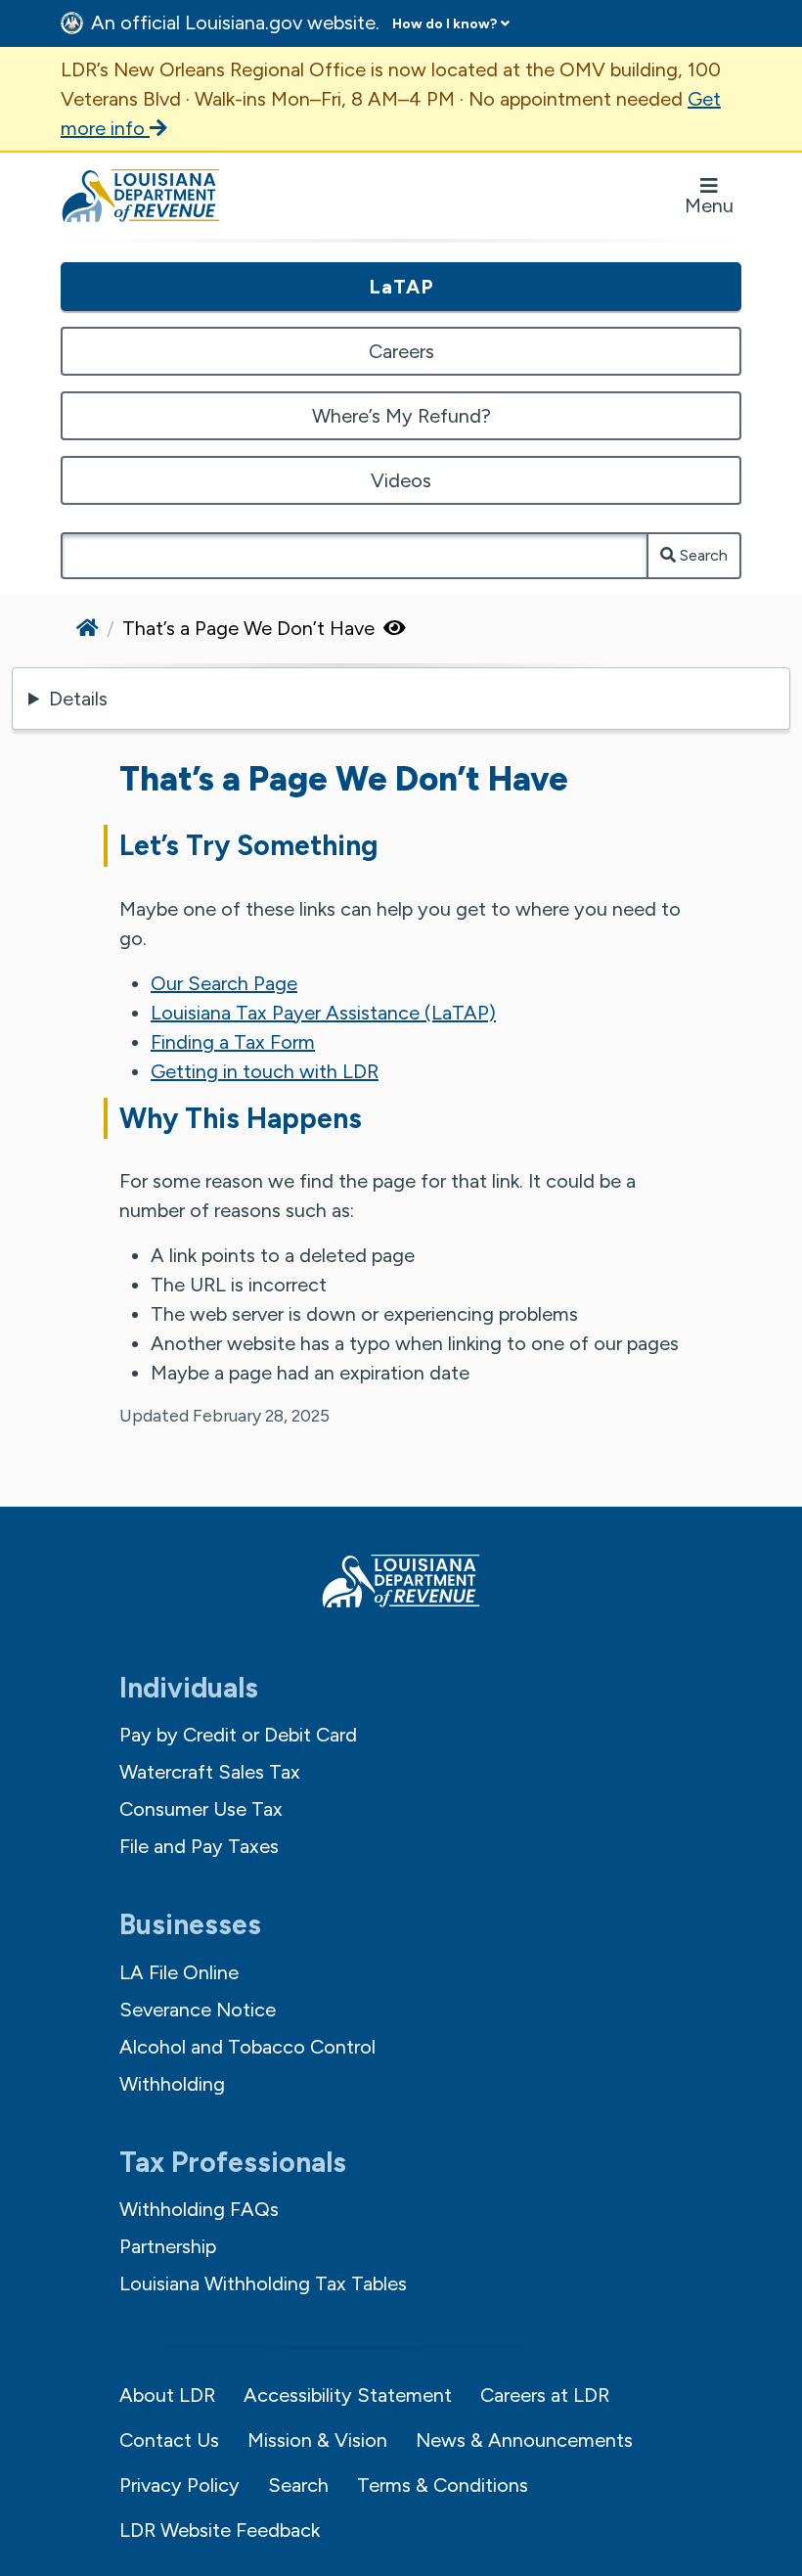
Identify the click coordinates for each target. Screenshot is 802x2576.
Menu (709, 205)
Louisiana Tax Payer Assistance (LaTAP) (323, 1013)
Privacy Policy (179, 2485)
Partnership (168, 2246)
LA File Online (179, 1972)
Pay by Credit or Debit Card (238, 1735)
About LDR (167, 2395)
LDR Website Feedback (220, 2530)
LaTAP (401, 287)
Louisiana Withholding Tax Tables (263, 2283)
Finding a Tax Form (233, 1042)
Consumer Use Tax (201, 1809)
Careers (401, 351)
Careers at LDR (545, 2395)
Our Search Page (224, 983)
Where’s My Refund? (401, 416)
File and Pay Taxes (199, 1846)
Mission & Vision (317, 2440)
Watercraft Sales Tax (210, 1772)
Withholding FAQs (199, 2209)
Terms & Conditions (443, 2485)
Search (702, 555)
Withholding (172, 2084)
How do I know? (445, 24)
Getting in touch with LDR (265, 1071)
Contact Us (169, 2440)
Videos (401, 480)
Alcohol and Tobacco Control (247, 2047)
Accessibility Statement (348, 2395)
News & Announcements (524, 2440)
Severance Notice (198, 2010)
